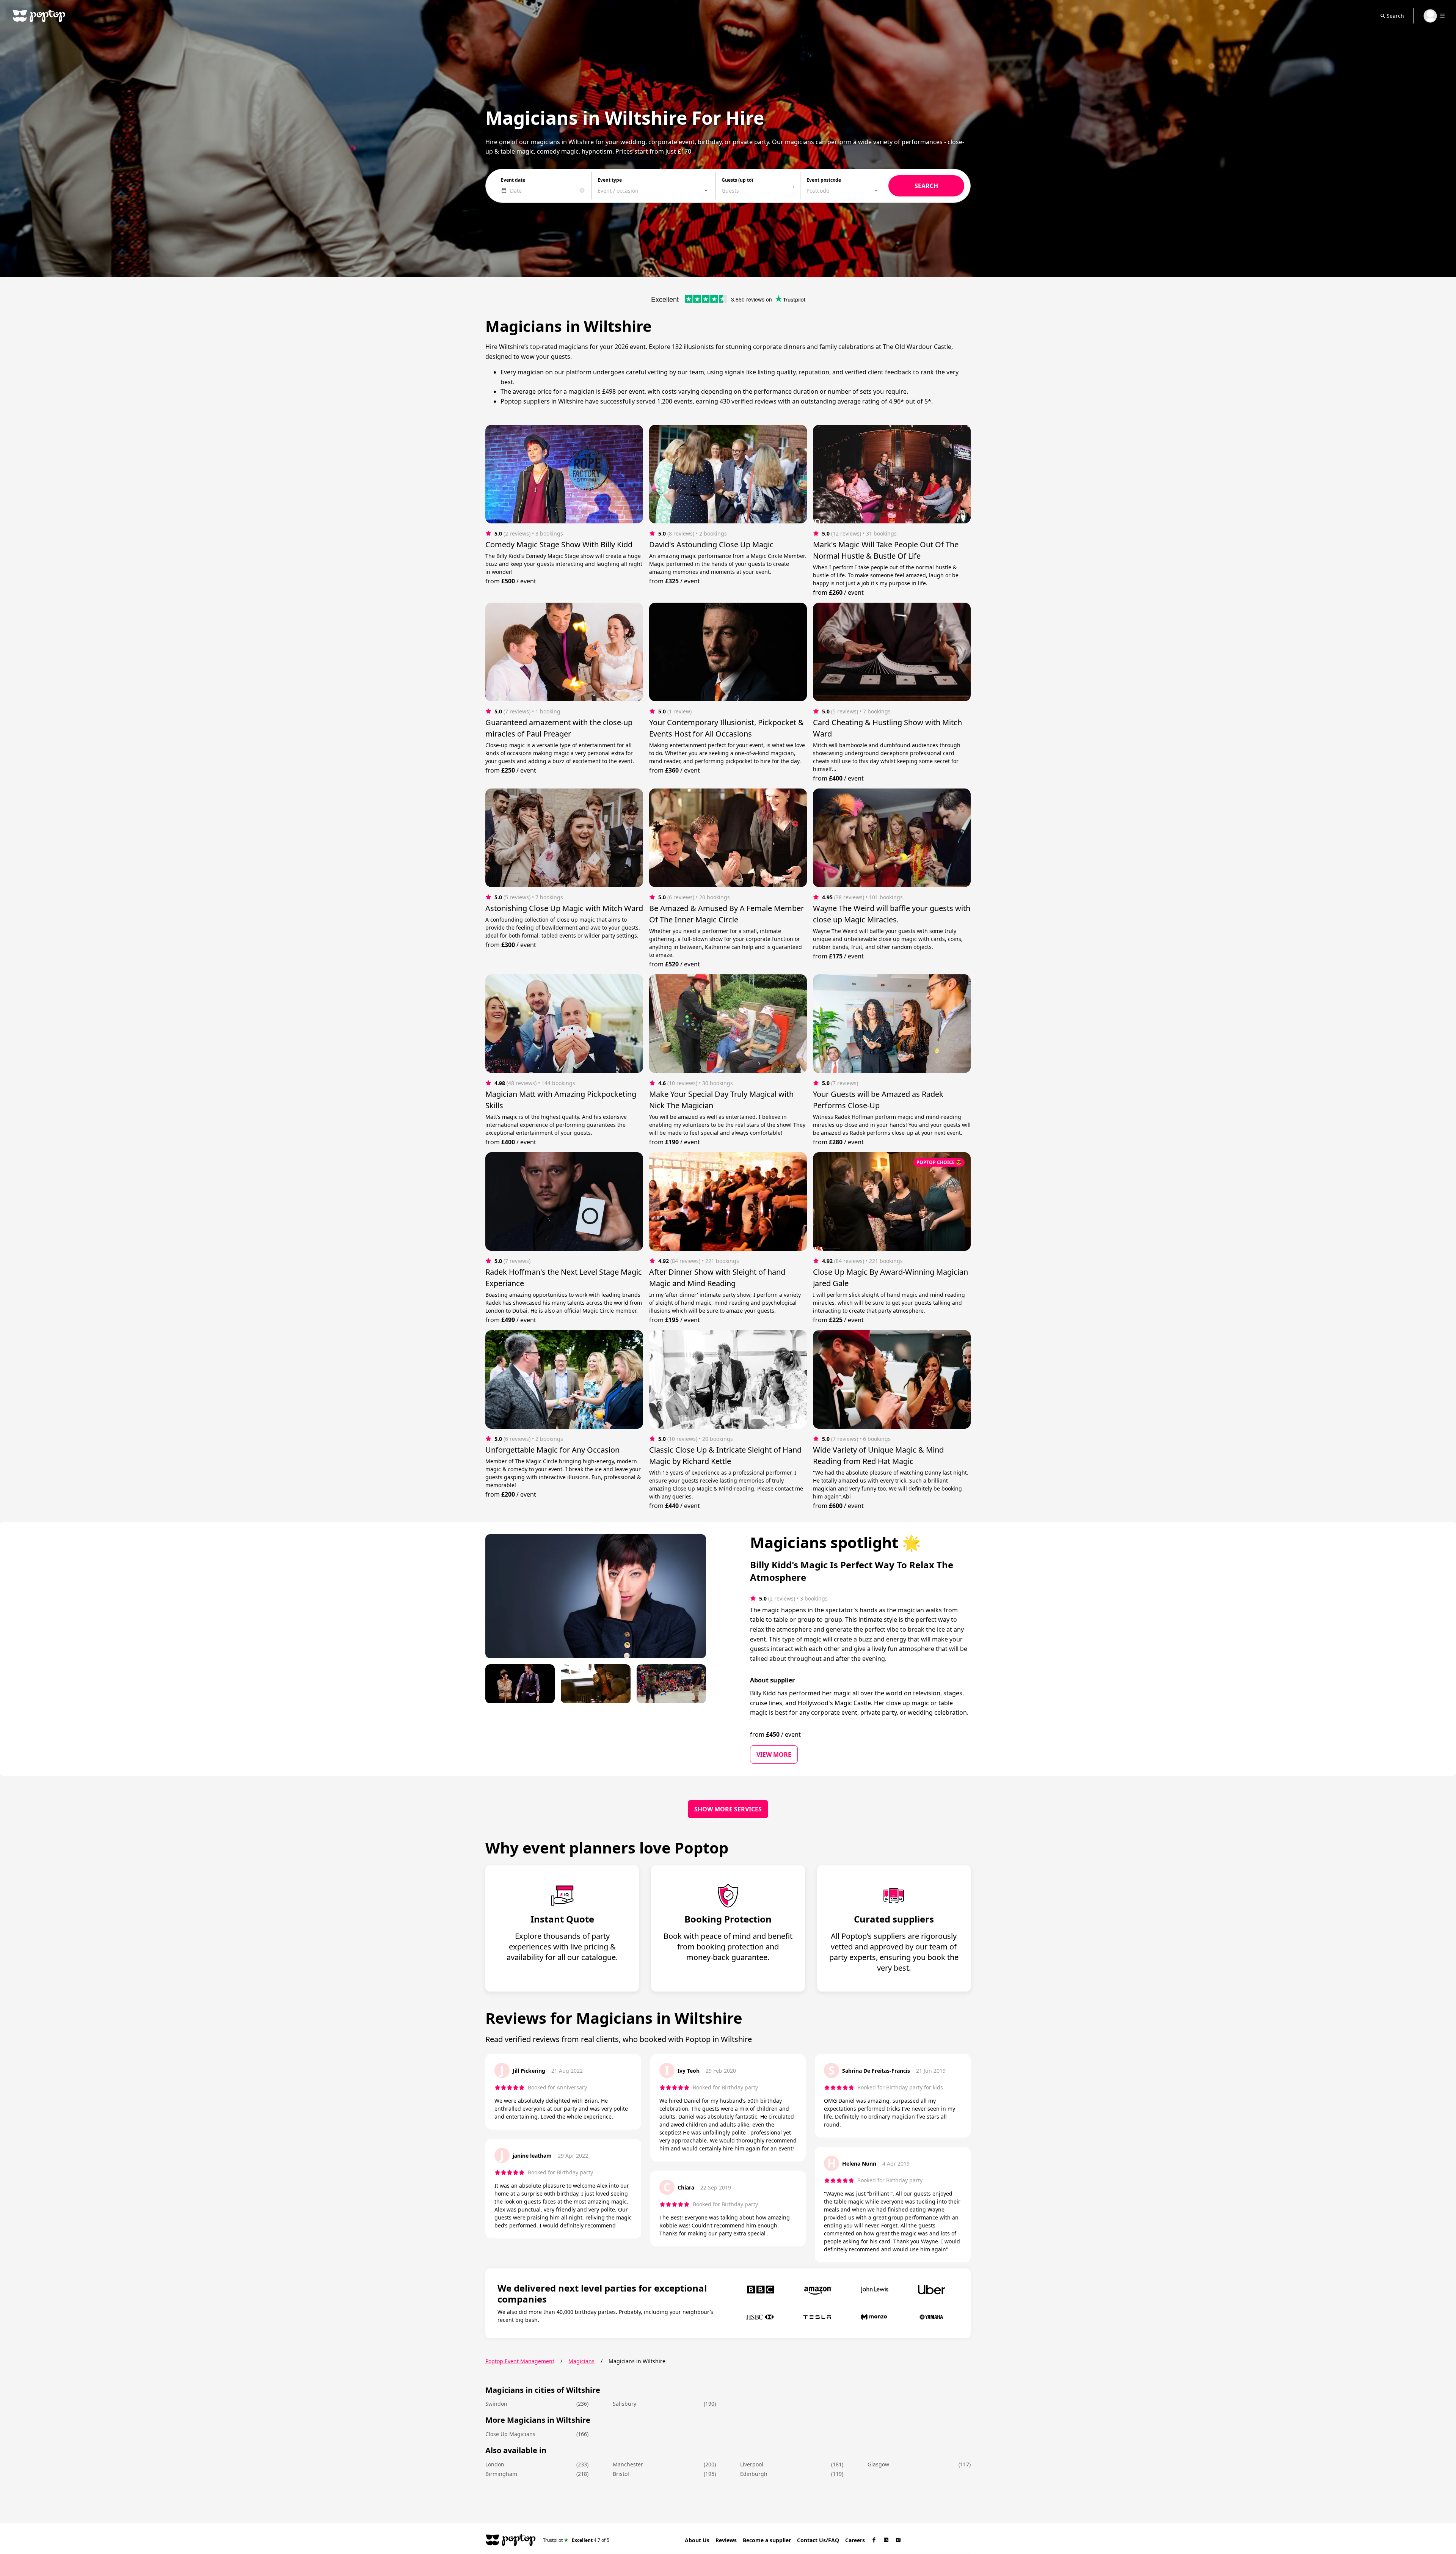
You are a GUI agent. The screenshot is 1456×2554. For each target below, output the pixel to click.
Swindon (496, 2404)
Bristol (621, 2474)
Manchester (628, 2464)
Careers (855, 2540)
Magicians (581, 2361)
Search (1395, 16)
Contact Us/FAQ (818, 2540)
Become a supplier (767, 2540)
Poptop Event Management (520, 2361)
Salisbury (624, 2404)
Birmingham (501, 2474)
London (495, 2464)
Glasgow (878, 2464)
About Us (697, 2540)
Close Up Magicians (510, 2434)
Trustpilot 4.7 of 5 (576, 2540)
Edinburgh (754, 2474)
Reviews (726, 2540)
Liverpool (752, 2464)
